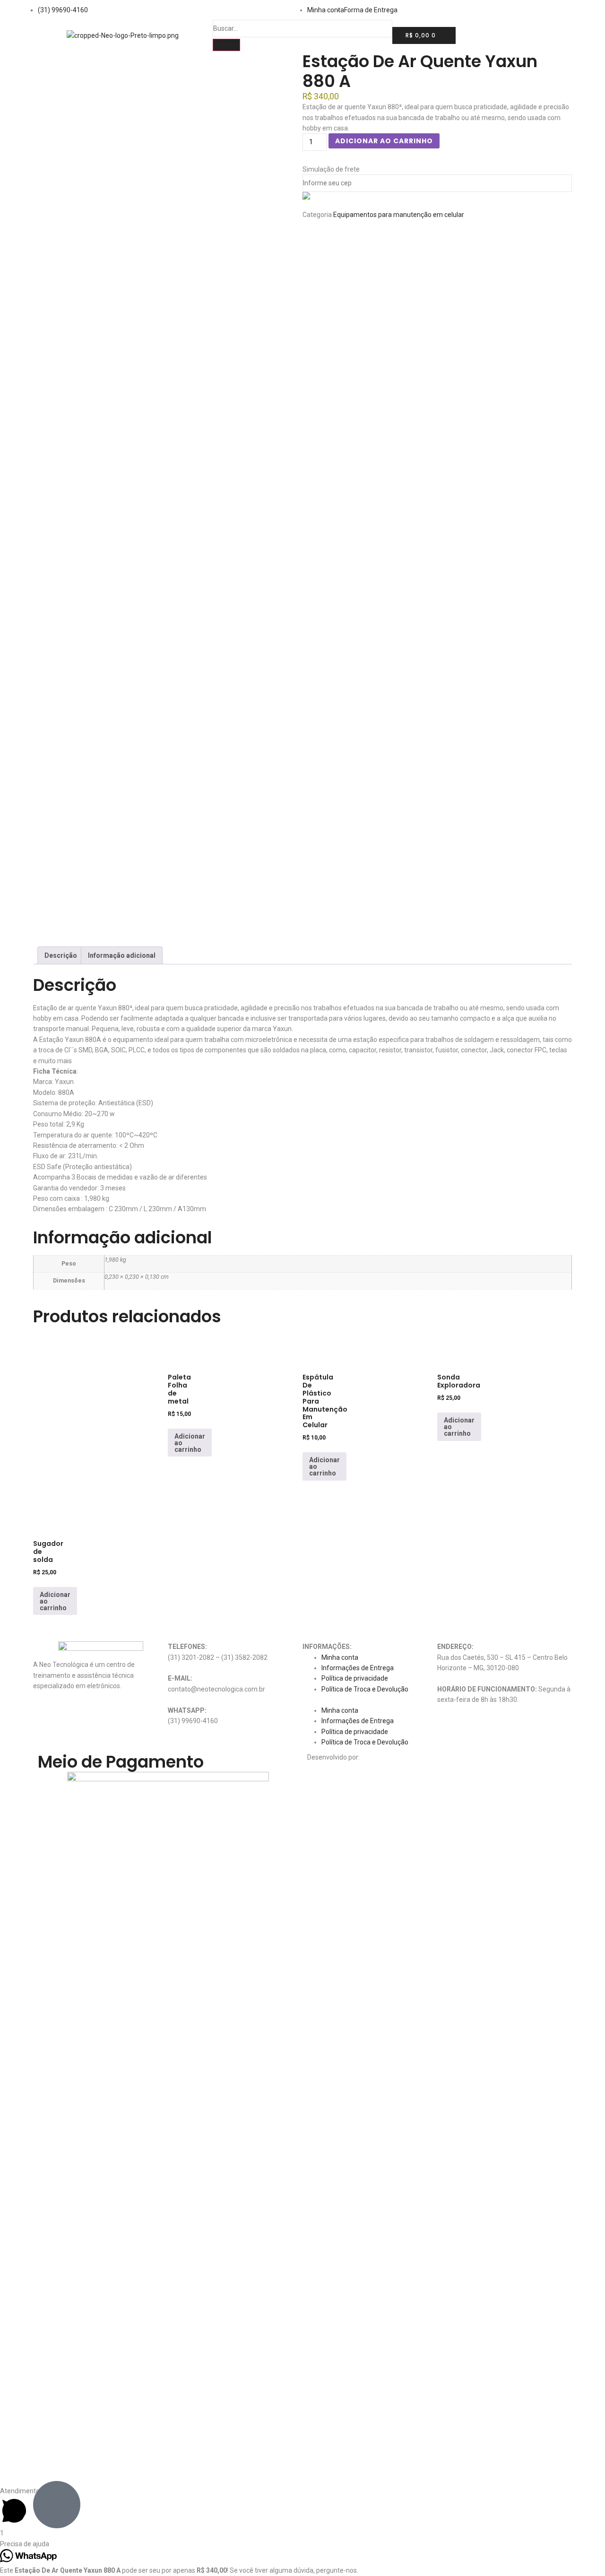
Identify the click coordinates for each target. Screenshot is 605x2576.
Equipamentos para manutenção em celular (399, 215)
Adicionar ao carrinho (384, 141)
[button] (370, 1700)
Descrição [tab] (61, 955)
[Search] (226, 45)
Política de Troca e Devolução (365, 1689)
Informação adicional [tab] (122, 955)
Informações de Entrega (358, 1668)
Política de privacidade (355, 1678)
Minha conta (340, 1657)
